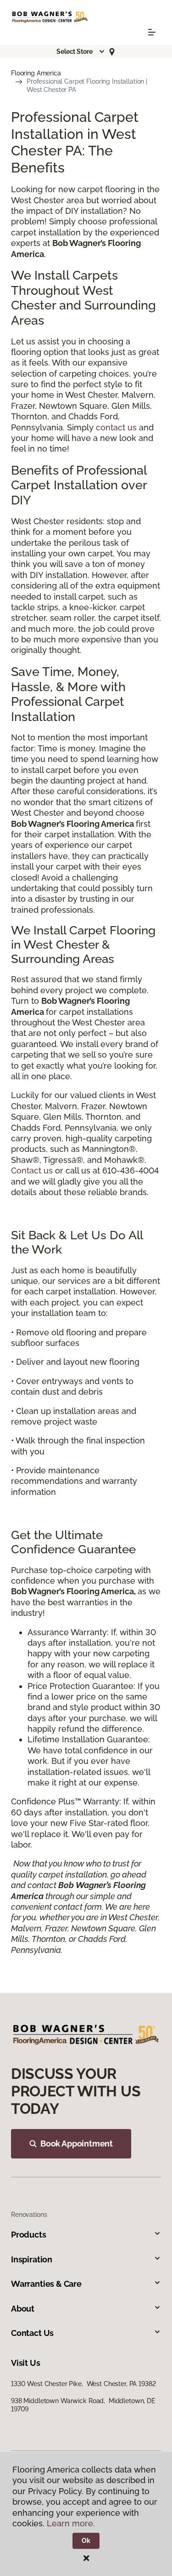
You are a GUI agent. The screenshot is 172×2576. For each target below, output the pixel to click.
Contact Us (32, 2333)
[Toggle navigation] (152, 32)
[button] (81, 52)
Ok (86, 2541)
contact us (116, 427)
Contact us (32, 1171)
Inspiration (32, 2259)
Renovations (29, 2215)
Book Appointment (77, 2144)
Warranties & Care (46, 2284)
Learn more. (71, 2523)
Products (29, 2235)
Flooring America (36, 73)
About (23, 2309)
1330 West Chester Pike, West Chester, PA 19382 (83, 2384)
